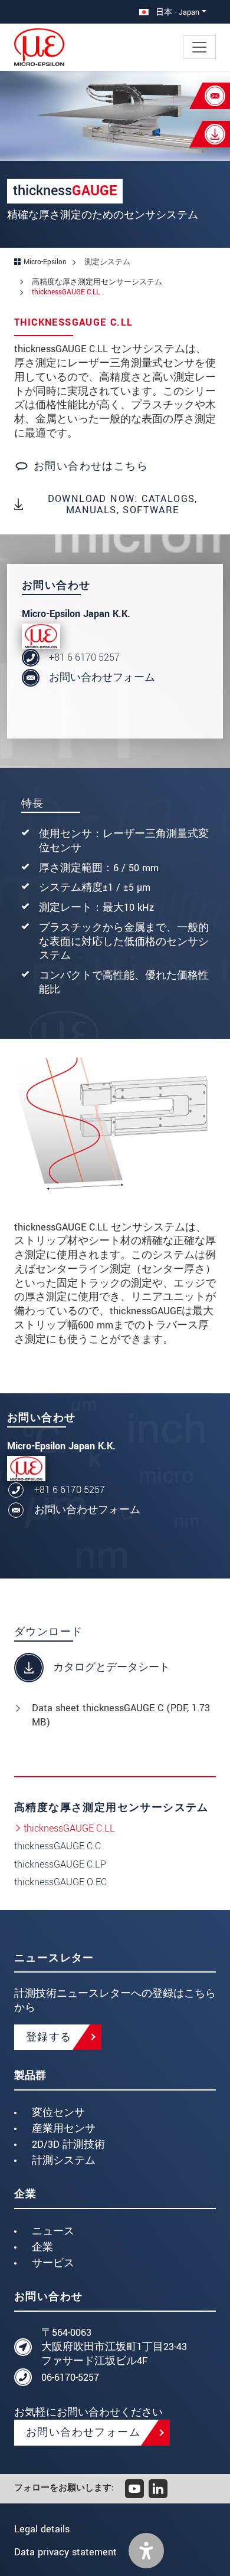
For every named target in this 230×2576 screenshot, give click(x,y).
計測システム (64, 2160)
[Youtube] (134, 2489)
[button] (146, 2551)
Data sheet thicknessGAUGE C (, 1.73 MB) (121, 1715)
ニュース (53, 2231)
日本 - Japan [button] (176, 12)
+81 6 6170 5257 (84, 657)
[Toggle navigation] (199, 47)
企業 (42, 2247)
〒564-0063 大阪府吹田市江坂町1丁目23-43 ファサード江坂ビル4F (114, 2347)
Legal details (42, 2529)
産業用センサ (64, 2129)
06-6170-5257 (70, 2378)
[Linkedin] (158, 2489)
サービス (53, 2263)
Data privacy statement (65, 2552)
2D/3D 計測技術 (68, 2145)
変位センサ (58, 2113)
